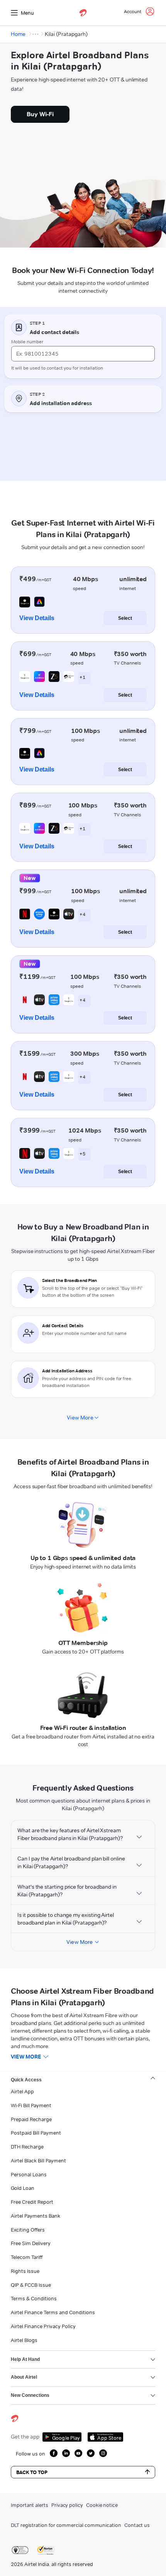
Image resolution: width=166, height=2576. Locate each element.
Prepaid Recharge (31, 2119)
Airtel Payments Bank (36, 2216)
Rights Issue (25, 2271)
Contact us (137, 2525)
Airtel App (22, 2091)
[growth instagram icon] (103, 2453)
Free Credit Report (32, 2202)
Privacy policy (67, 2505)
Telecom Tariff (27, 2257)
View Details (37, 618)
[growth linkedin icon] (66, 2453)
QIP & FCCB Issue (31, 2285)
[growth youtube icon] (78, 2453)
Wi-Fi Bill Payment (31, 2105)
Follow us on (30, 2454)
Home (18, 34)
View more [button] (26, 2057)
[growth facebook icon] (54, 2453)
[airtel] (83, 13)
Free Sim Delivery (31, 2243)
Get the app (25, 2437)
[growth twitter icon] (91, 2453)
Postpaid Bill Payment (36, 2133)
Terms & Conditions (34, 2298)
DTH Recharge (27, 2147)
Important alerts (30, 2505)
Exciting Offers (28, 2230)
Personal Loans (29, 2174)
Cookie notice (102, 2505)
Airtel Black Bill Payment (38, 2161)
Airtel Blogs (24, 2340)
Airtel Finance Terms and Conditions (53, 2312)
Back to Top (32, 2472)
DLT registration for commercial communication (66, 2525)
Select (125, 618)
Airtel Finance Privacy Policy (43, 2326)
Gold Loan (23, 2188)
